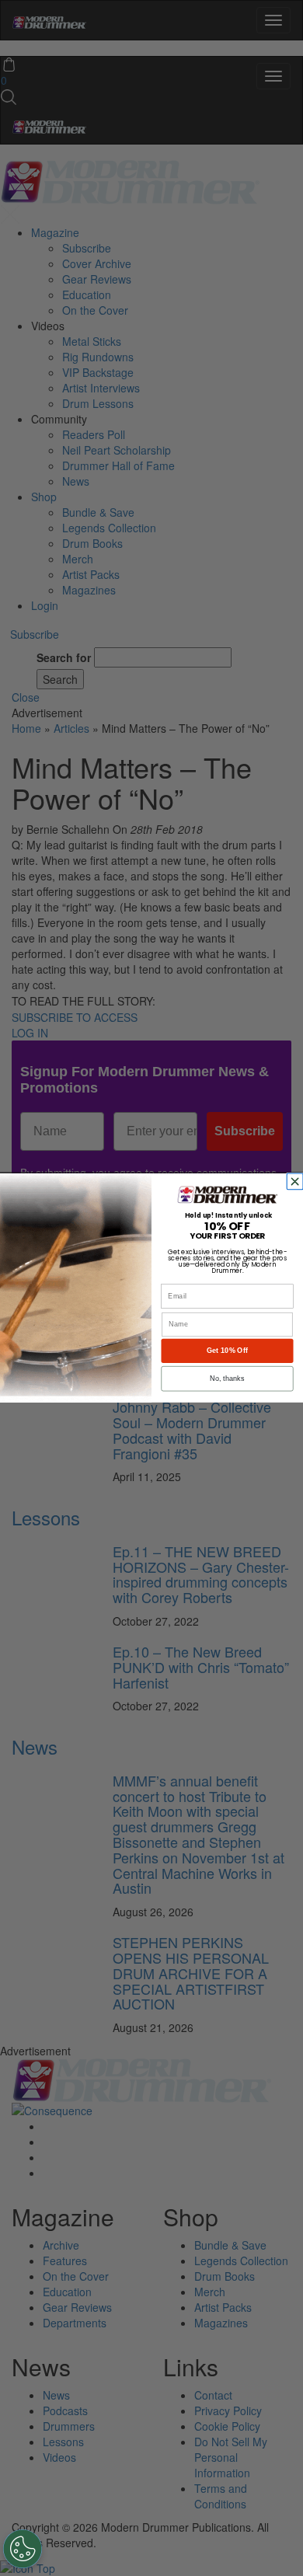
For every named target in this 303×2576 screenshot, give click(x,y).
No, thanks (227, 1379)
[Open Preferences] (23, 2549)
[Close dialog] (296, 1182)
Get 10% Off (227, 1351)
